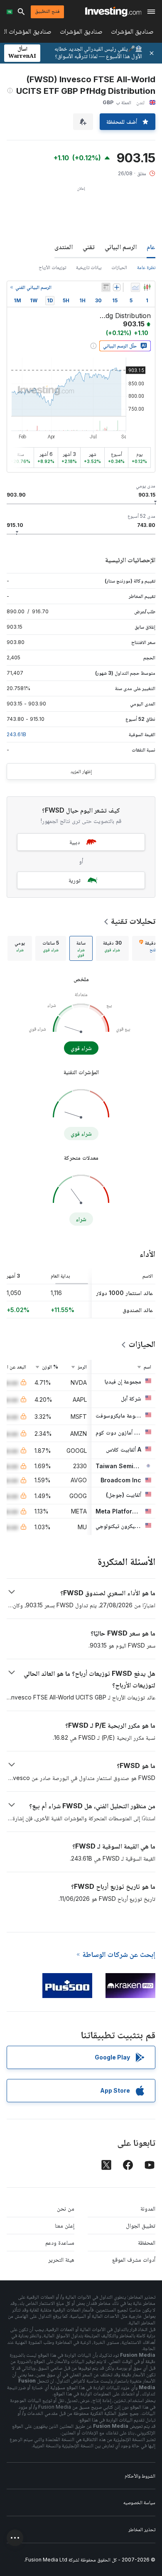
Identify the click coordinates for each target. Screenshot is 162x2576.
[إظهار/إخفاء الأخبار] (106, 287)
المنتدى (64, 247)
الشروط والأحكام (140, 2476)
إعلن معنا (65, 2225)
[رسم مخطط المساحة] (135, 287)
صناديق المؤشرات (132, 33)
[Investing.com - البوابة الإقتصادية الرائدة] (113, 12)
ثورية (75, 880)
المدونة (148, 2208)
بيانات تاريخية (89, 267)
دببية (75, 842)
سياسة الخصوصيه (139, 2502)
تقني (89, 247)
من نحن (66, 2208)
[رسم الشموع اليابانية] (147, 287)
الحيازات (119, 267)
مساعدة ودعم (60, 2242)
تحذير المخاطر (142, 2529)
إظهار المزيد (81, 771)
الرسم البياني (121, 247)
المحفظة (147, 2242)
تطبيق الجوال (141, 2225)
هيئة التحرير (61, 2259)
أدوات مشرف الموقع (134, 2259)
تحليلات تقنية (133, 921)
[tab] (112, 948)
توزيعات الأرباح (52, 267)
